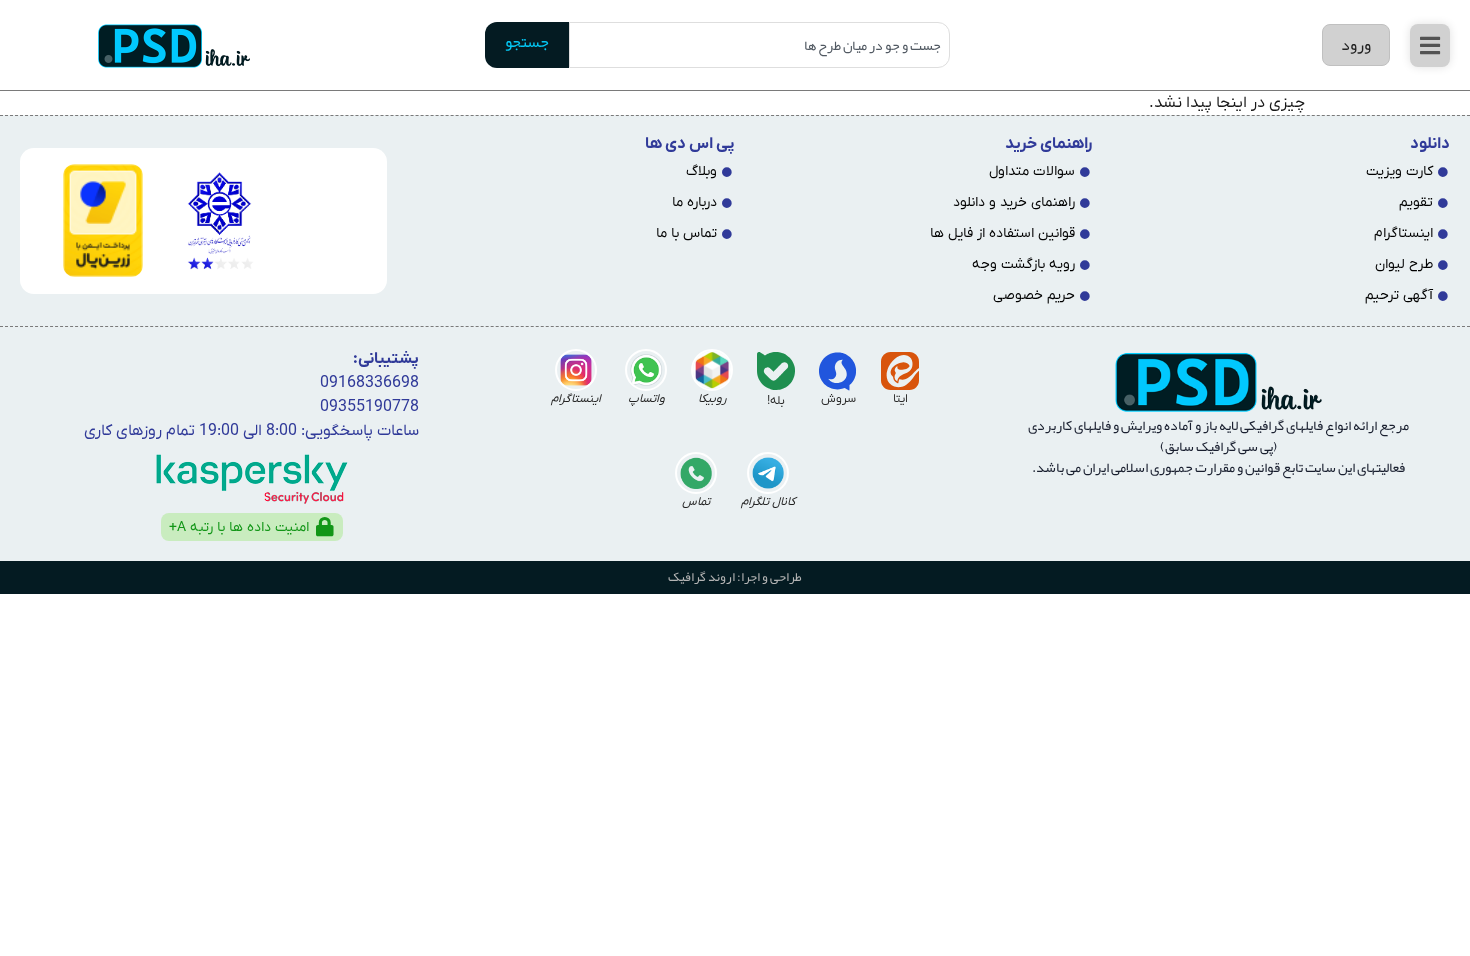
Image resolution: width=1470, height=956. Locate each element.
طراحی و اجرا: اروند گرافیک (735, 577)
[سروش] (838, 371)
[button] (1430, 45)
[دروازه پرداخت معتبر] (89, 220)
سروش (838, 399)
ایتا (900, 399)
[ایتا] (900, 371)
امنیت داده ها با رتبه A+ (239, 527)
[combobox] (759, 45)
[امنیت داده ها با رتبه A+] (325, 527)
